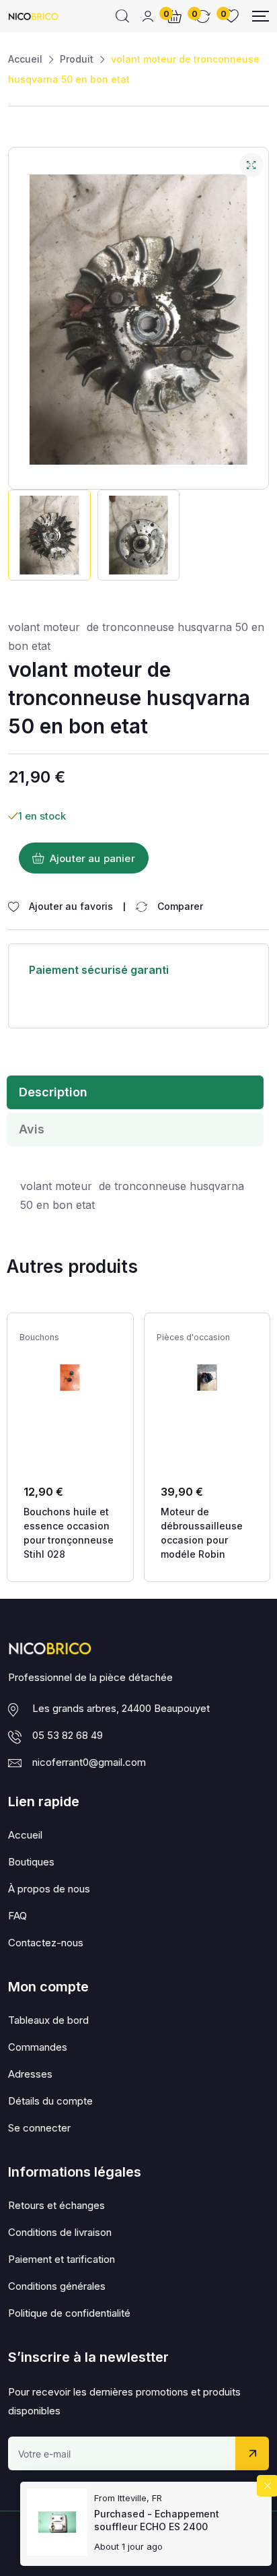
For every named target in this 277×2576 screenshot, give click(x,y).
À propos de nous (49, 1889)
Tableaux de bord (48, 2020)
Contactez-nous (46, 1943)
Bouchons (39, 1337)
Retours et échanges (56, 2205)
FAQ (17, 1916)
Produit (77, 59)
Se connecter (39, 2128)
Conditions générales (57, 2286)
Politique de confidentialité (69, 2313)
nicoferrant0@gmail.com (89, 1762)
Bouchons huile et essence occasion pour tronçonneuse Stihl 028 (69, 1533)
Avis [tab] (32, 1129)
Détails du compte (50, 2101)
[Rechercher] (122, 16)
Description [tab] (53, 1092)
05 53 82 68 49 (68, 1735)
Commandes (38, 2047)
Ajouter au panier (92, 858)
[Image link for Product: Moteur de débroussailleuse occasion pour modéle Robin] (207, 1378)
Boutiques (31, 1862)
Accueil (25, 59)
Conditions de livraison (60, 2232)
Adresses (30, 2074)
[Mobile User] (148, 16)
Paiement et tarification (62, 2259)
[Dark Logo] (33, 16)
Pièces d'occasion (193, 1337)
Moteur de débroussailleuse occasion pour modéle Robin (202, 1533)
